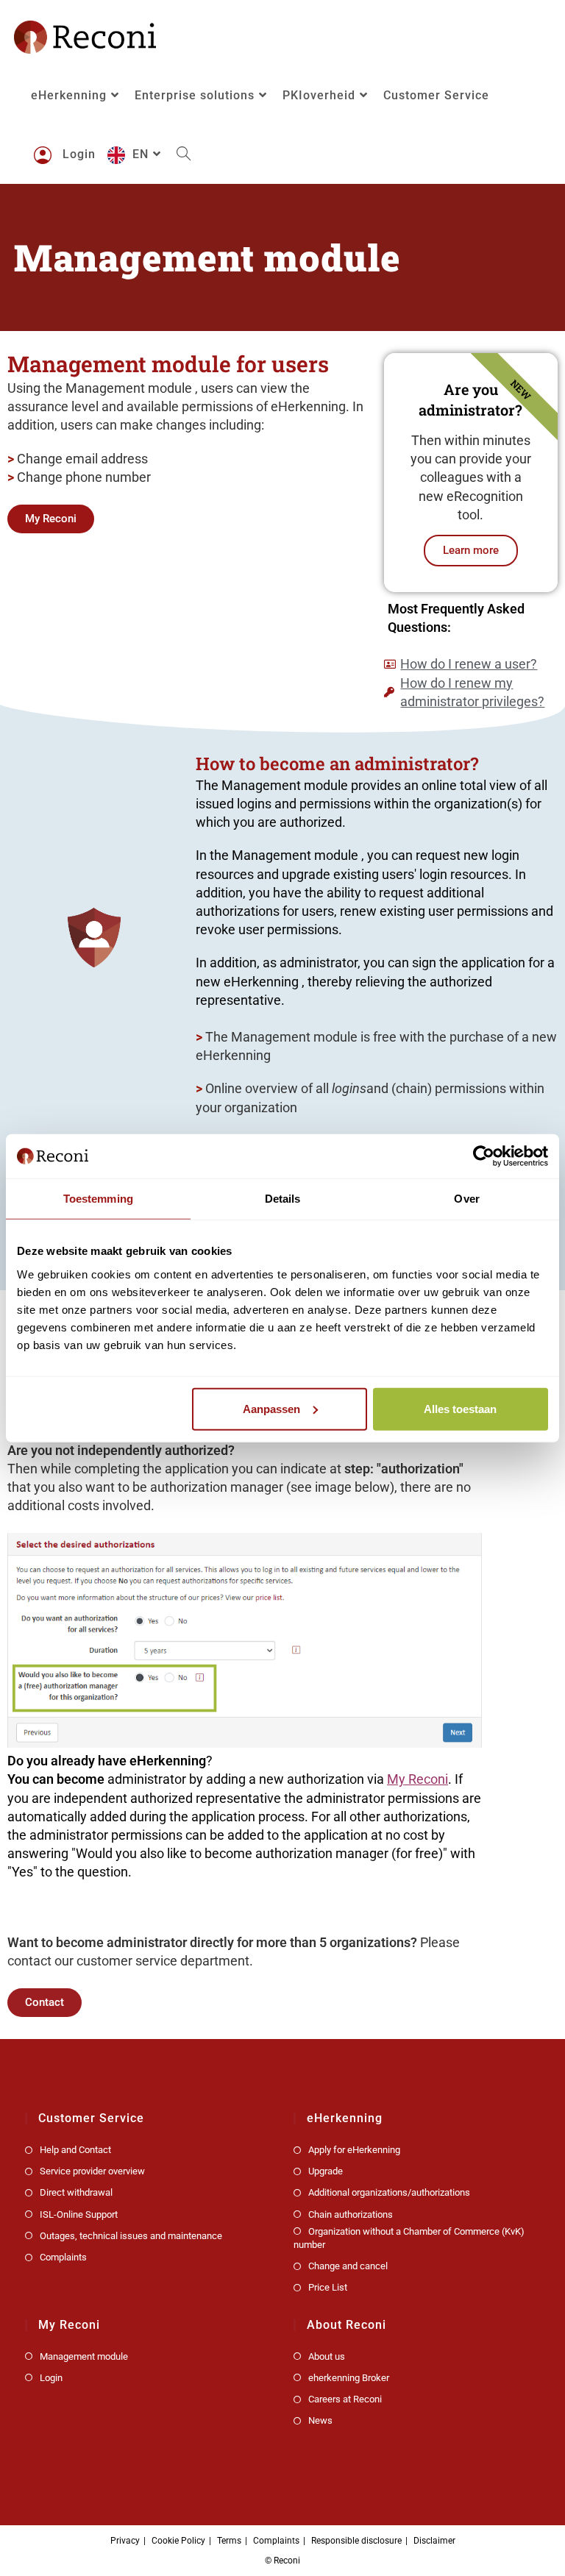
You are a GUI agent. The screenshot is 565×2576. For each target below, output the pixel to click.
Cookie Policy (178, 2541)
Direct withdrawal (76, 2192)
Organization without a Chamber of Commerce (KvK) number (409, 2238)
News (320, 2420)
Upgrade (326, 2171)
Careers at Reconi (345, 2399)
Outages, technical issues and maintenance (131, 2236)
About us (327, 2356)
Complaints (63, 2257)
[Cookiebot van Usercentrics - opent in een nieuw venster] (484, 1156)
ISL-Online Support (79, 2214)
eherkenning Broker (349, 2378)
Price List (328, 2287)
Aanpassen (271, 1408)
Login (51, 2378)
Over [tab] (466, 1199)
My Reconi (417, 1779)
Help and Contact (75, 2150)
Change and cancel (348, 2266)
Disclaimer (434, 2541)
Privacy (125, 2541)
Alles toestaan (460, 1408)
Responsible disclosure (356, 2541)
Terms (229, 2541)
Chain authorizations (351, 2214)
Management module (84, 2356)
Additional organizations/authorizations (389, 2192)
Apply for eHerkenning (354, 2150)
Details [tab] (283, 1199)
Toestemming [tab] (98, 1199)
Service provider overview (92, 2171)
